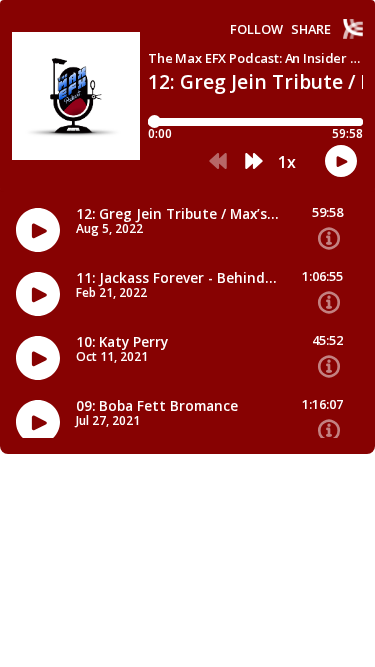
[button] (218, 162)
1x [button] (287, 162)
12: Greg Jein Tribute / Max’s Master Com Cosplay (177, 214)
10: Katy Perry (122, 342)
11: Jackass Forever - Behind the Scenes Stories (177, 278)
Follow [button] (256, 29)
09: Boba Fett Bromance (157, 406)
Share (311, 29)
